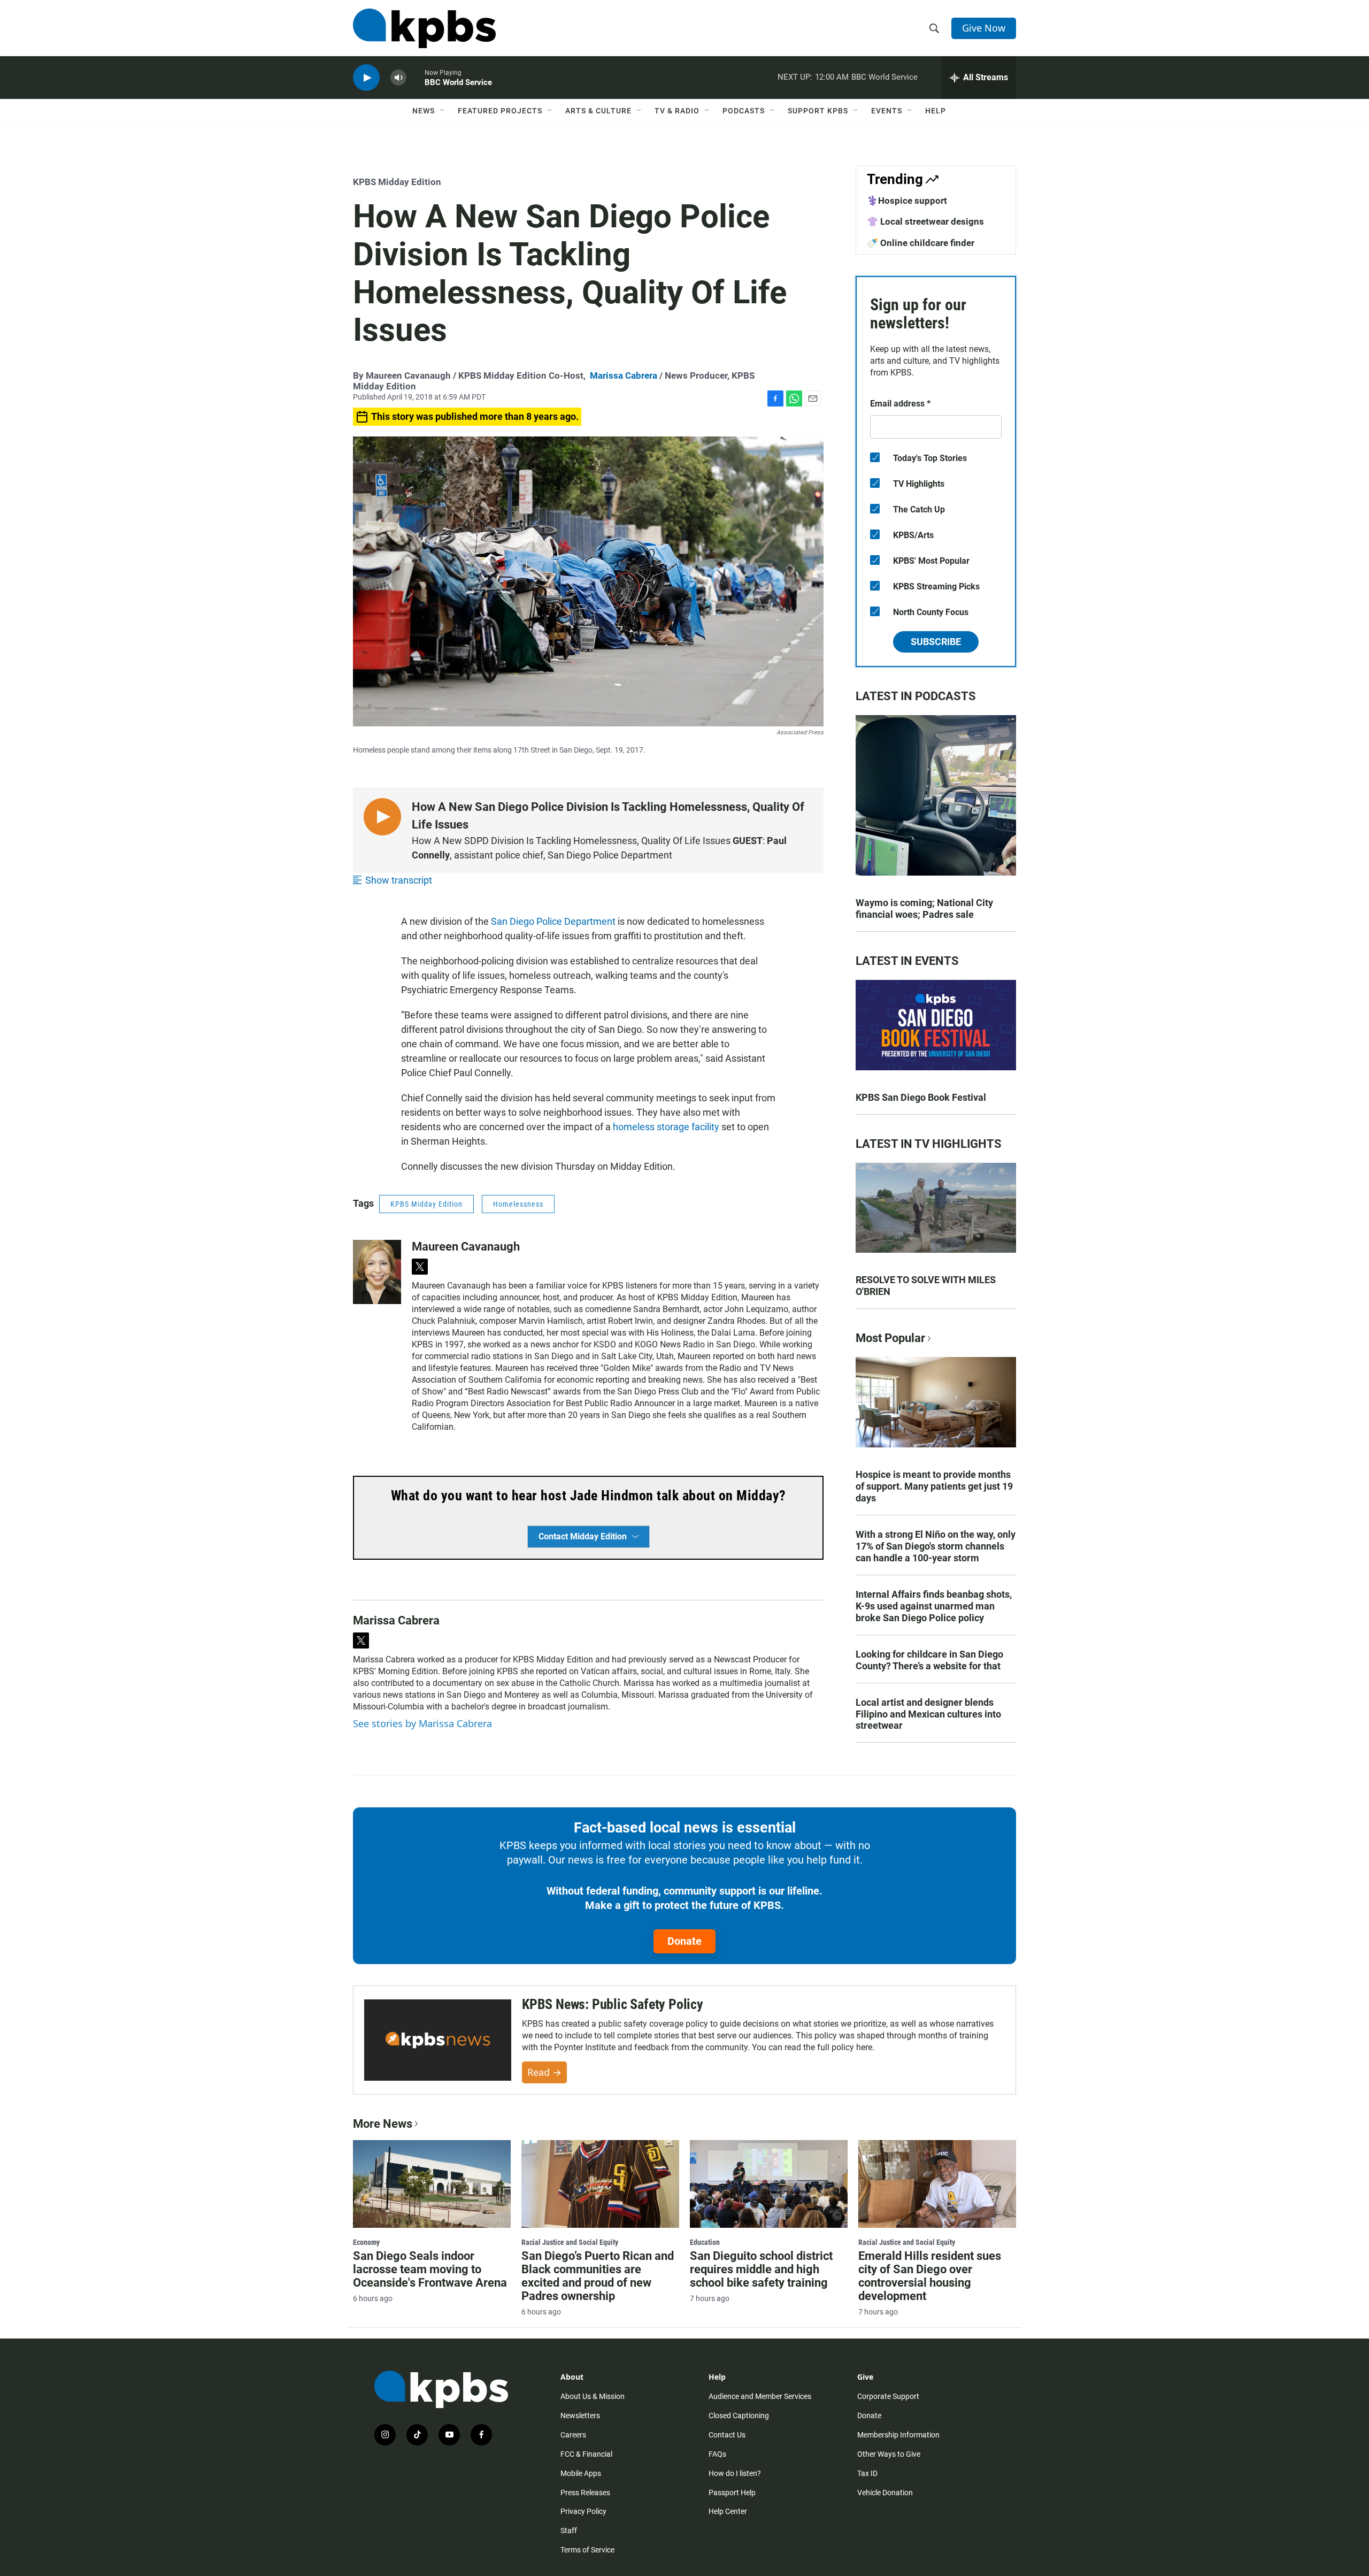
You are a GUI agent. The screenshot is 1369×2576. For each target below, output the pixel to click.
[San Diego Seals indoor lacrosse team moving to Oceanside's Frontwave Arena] (432, 2184)
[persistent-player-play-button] (366, 78)
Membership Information (898, 2435)
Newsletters (580, 2416)
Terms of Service (587, 2550)
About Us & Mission (593, 2396)
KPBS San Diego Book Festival (921, 1097)
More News (383, 2124)
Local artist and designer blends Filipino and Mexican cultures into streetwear (928, 1714)
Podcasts (744, 111)
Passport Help (732, 2493)
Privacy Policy (583, 2511)
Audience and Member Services (760, 2396)
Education (705, 2242)
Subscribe (936, 642)
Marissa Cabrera (624, 375)
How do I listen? (735, 2473)
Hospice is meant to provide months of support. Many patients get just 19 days (934, 1486)
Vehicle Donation (885, 2493)
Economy (366, 2242)
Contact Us (727, 2435)
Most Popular (890, 1338)
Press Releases (585, 2493)
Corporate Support (888, 2396)
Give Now (984, 28)
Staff (569, 2531)
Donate (684, 1941)
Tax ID (867, 2473)
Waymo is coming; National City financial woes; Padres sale (924, 908)
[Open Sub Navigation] (443, 111)
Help (936, 111)
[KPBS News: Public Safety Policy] (438, 2040)
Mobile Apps (581, 2473)
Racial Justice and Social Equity (570, 2242)
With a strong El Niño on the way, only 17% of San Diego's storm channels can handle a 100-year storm (936, 1546)
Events (887, 111)
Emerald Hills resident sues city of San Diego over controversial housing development (930, 2276)
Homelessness (518, 1204)
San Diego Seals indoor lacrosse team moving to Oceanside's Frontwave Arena (430, 2269)
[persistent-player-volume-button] (398, 78)
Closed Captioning (739, 2416)
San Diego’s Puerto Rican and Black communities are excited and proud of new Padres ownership (598, 2276)
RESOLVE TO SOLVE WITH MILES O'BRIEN (926, 1286)
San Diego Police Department (553, 921)
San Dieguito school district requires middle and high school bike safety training (761, 2269)
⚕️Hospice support (907, 201)
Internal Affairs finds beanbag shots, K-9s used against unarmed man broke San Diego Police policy (934, 1606)
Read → (544, 2072)
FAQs (717, 2454)
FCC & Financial (586, 2454)
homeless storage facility (666, 1127)
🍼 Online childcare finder (921, 243)
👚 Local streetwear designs (925, 221)
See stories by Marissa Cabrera (422, 1723)
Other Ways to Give (889, 2454)
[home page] (424, 28)
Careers (573, 2435)
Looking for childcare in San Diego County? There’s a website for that (929, 1660)
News (424, 111)
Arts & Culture (598, 111)
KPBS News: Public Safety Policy (613, 2004)
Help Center (728, 2511)
